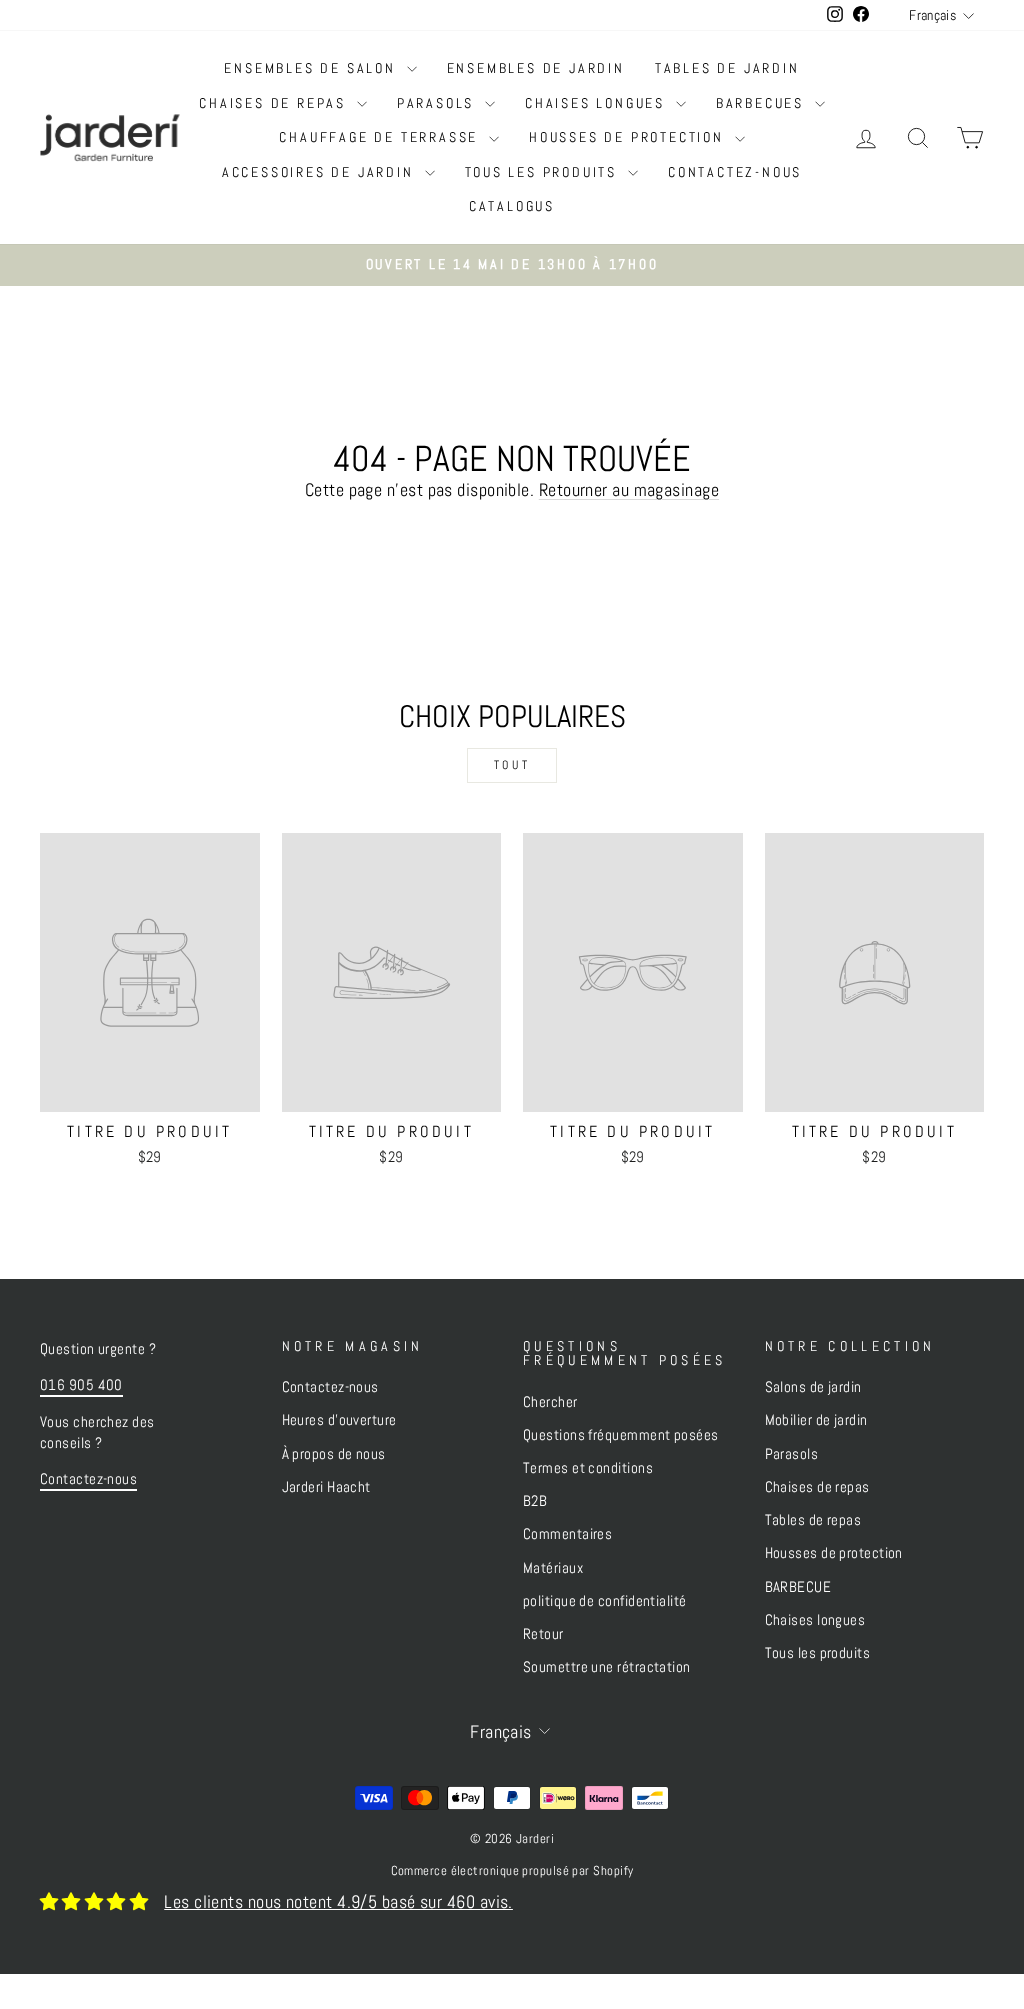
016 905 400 (81, 1385)
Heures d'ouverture (339, 1420)
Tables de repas (813, 1520)
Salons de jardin (813, 1387)
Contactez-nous (735, 172)
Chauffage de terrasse (381, 137)
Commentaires (567, 1534)
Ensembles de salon (312, 68)
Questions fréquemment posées (621, 1435)
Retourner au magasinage (629, 489)
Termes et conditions (588, 1468)
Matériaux (553, 1568)
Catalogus (512, 206)
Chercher (550, 1402)
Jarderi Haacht (326, 1487)
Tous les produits (544, 172)
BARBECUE (798, 1587)
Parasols (438, 103)
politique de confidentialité (605, 1601)
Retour (543, 1634)
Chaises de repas (275, 103)
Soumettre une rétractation (607, 1667)
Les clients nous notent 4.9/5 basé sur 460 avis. (338, 1901)
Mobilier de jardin (816, 1420)
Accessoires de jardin (321, 172)
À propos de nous (334, 1454)
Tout (512, 765)
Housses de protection (629, 137)
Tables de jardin (727, 68)
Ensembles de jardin (536, 68)
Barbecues (763, 103)
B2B (535, 1501)
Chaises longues (598, 103)
